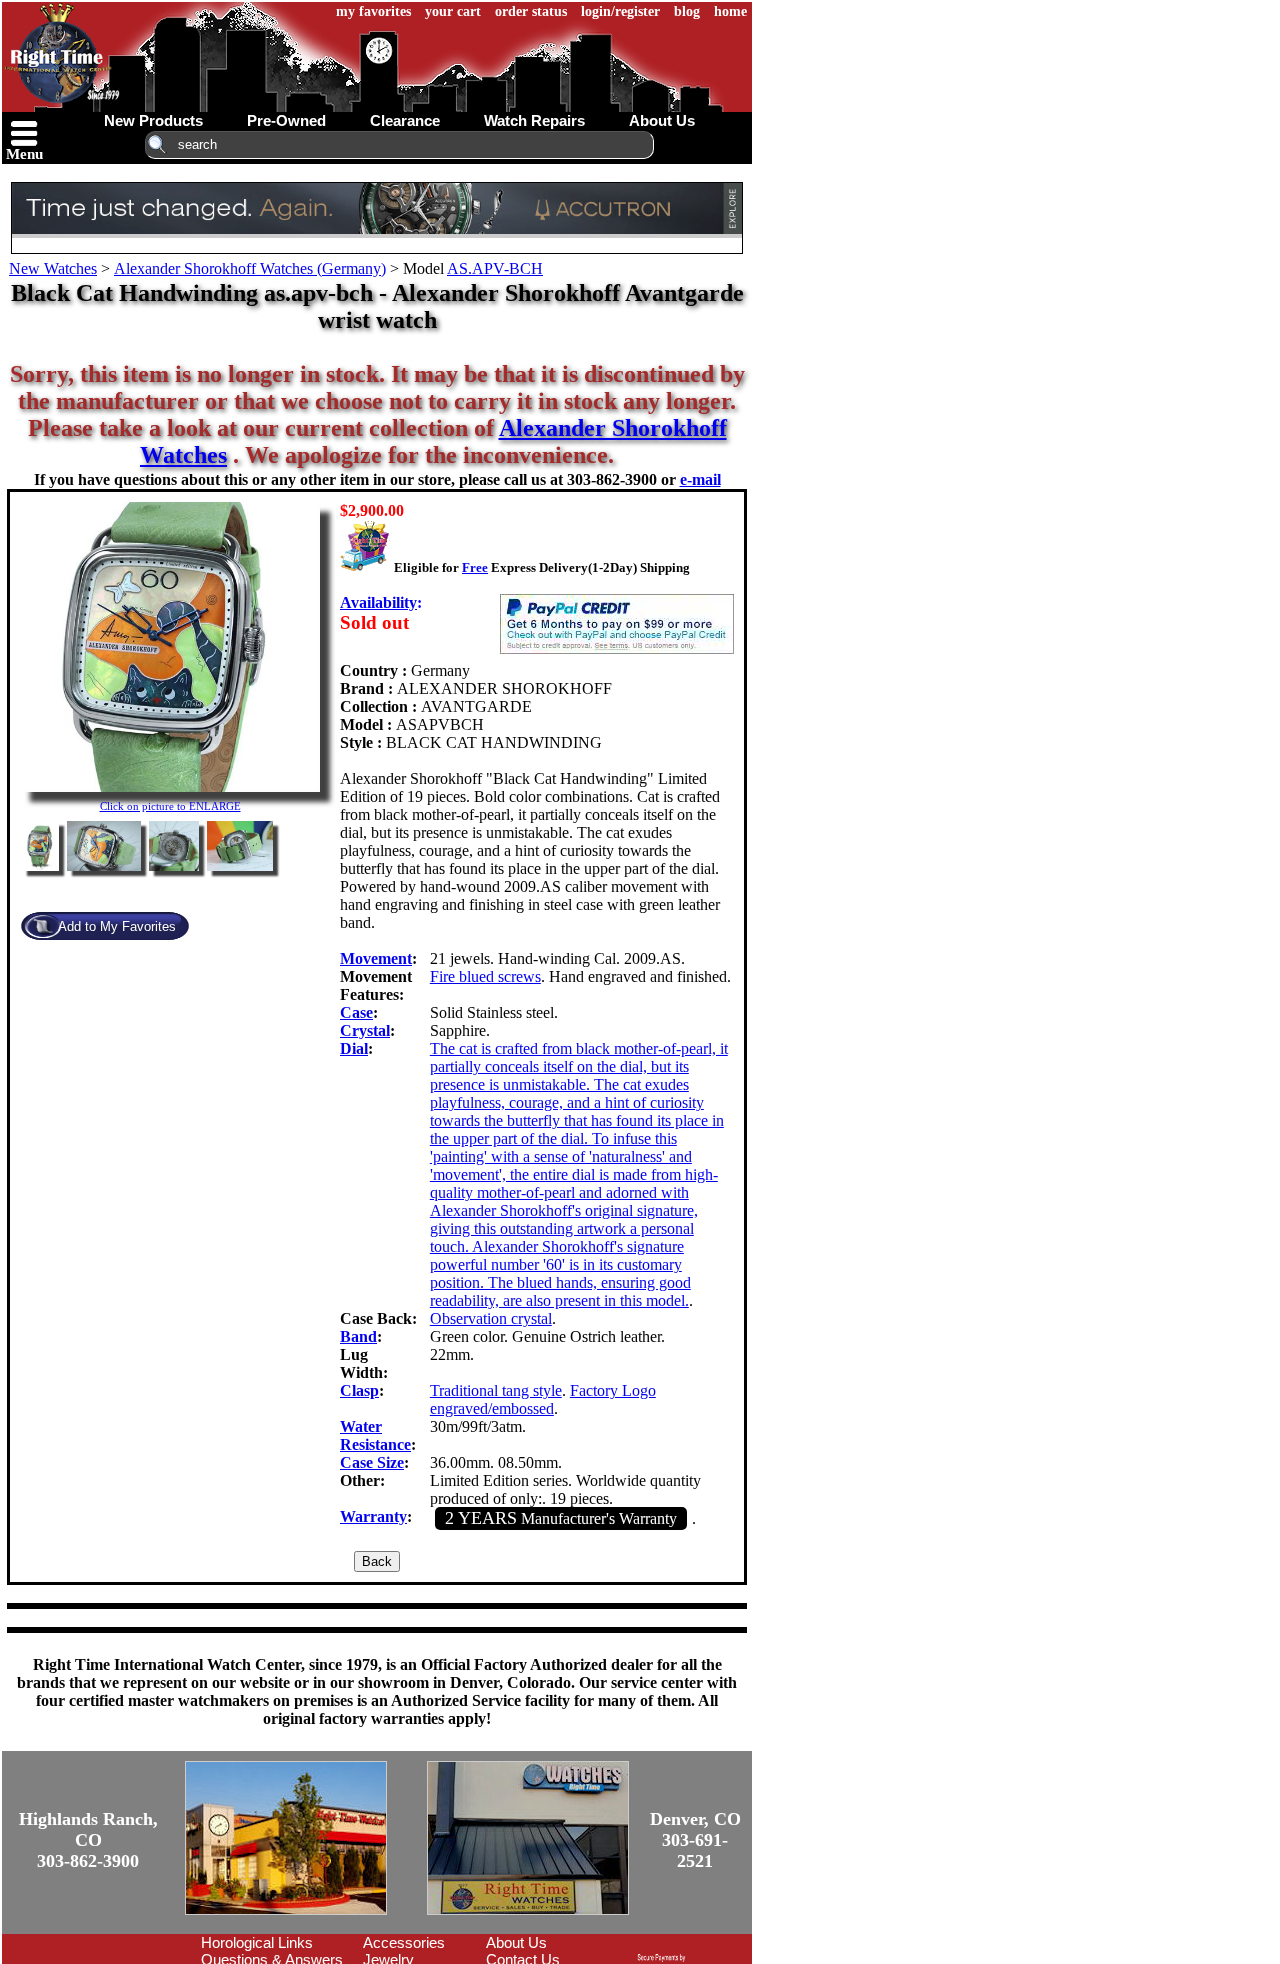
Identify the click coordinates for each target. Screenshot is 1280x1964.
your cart (453, 11)
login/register (620, 11)
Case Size (372, 1462)
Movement (376, 958)
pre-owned (286, 120)
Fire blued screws (485, 976)
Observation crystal (491, 1318)
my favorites (373, 11)
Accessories (404, 1942)
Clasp (359, 1390)
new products (153, 120)
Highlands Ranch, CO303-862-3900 (88, 1840)
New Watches (53, 268)
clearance (405, 120)
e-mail (700, 479)
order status (531, 11)
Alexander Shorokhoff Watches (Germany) (250, 268)
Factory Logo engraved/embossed (543, 1399)
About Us (516, 1942)
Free (475, 567)
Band (358, 1336)
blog (687, 11)
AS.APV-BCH (495, 268)
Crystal (365, 1030)
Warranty (373, 1516)
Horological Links (257, 1942)
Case (356, 1012)
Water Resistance (375, 1435)
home (730, 11)
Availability (378, 602)
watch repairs (534, 120)
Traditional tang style (496, 1390)
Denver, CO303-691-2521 (695, 1840)
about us (662, 120)
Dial (354, 1048)
